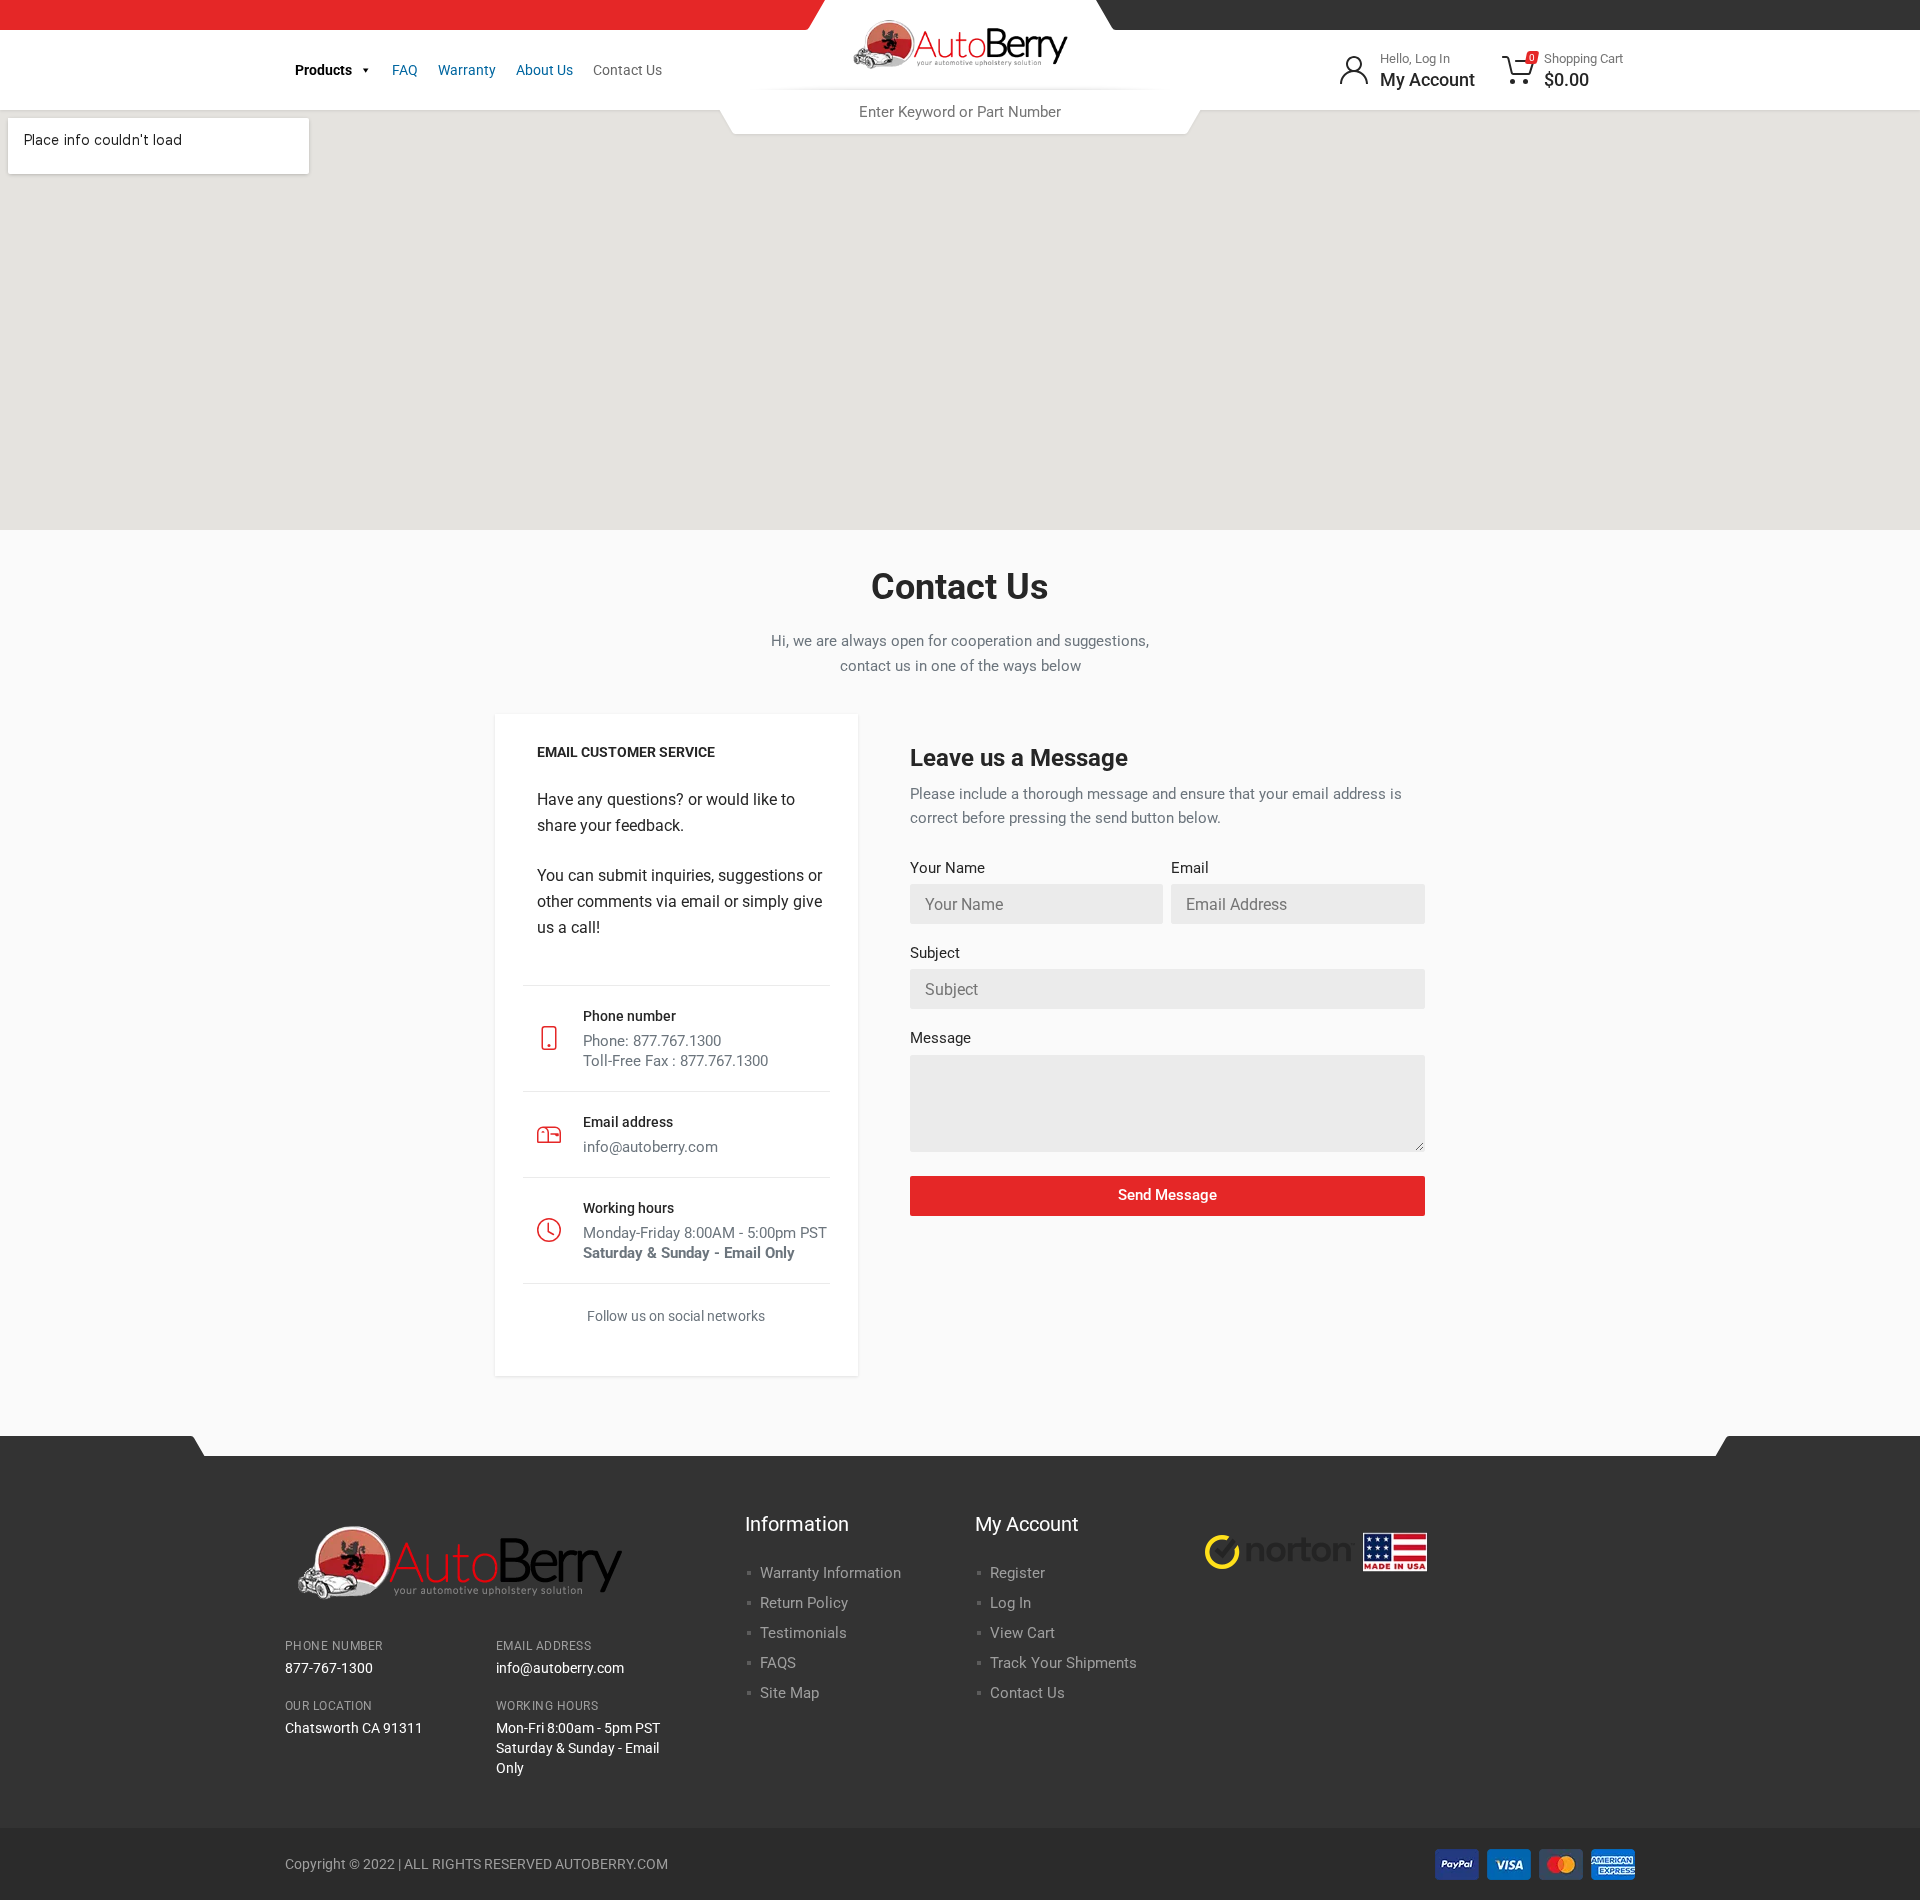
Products (323, 70)
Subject (935, 953)
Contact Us (627, 70)
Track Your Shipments (1063, 1663)
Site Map (789, 1693)
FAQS (778, 1663)
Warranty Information (830, 1573)
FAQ (405, 70)
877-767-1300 (329, 1668)
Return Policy (804, 1603)
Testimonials (803, 1633)
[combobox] (960, 112)
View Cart (1022, 1633)
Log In (1010, 1603)
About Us (544, 70)
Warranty (467, 70)
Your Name (947, 868)
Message (940, 1038)
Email (1190, 868)
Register (1017, 1573)
